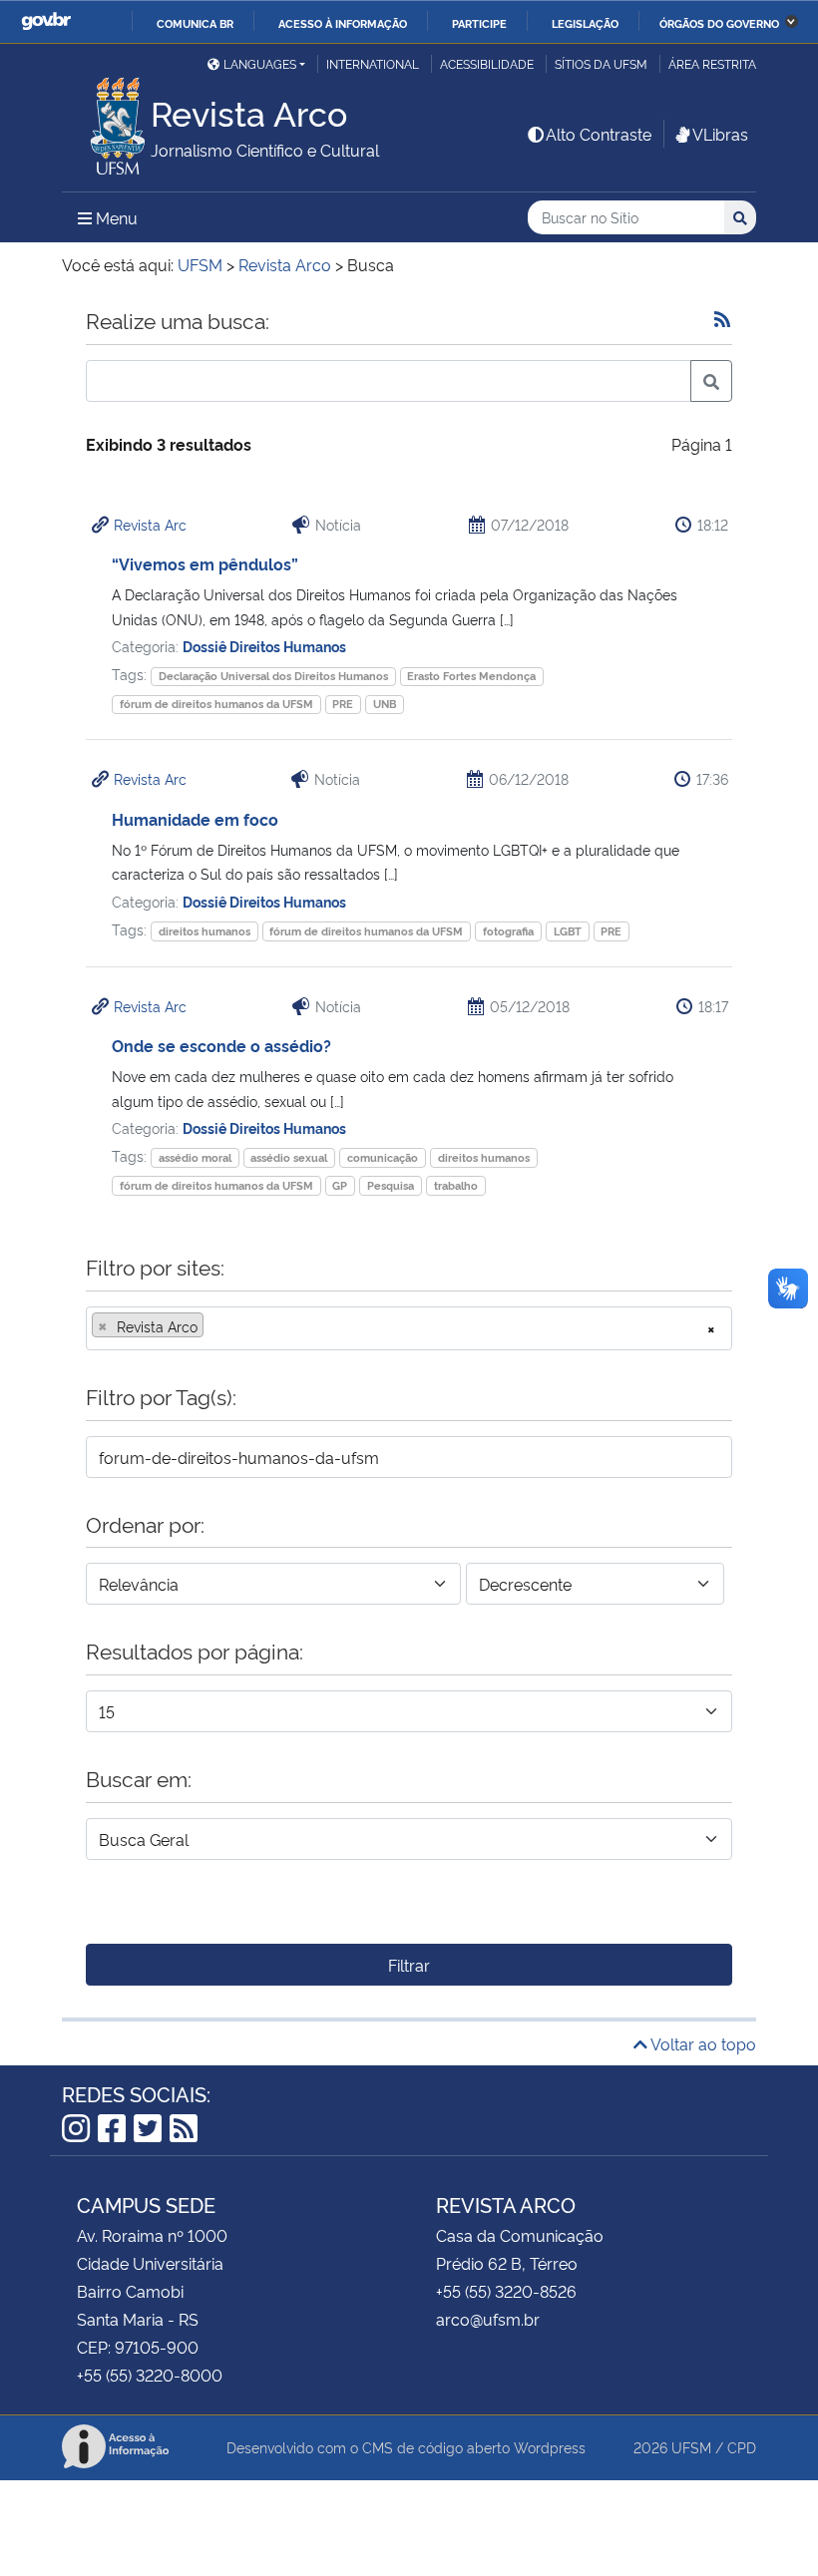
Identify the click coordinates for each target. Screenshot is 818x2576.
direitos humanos (204, 931)
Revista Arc (150, 524)
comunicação (383, 1157)
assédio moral (195, 1157)
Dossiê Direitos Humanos (264, 646)
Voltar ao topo (702, 2043)
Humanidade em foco (195, 819)
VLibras (720, 134)
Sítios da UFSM (601, 63)
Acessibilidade (487, 63)
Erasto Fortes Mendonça (471, 676)
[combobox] (409, 1328)
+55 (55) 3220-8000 (150, 2375)
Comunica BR (195, 23)
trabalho (456, 1185)
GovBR (46, 21)
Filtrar (409, 1965)
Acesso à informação (343, 23)
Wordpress (550, 2447)
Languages (260, 63)
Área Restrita (712, 63)
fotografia (508, 931)
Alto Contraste (599, 134)
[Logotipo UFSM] (106, 121)
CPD (742, 2447)
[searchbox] (214, 1326)
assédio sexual (289, 1157)
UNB (385, 704)
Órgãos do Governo (719, 23)
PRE (343, 704)
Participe (479, 23)
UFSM (691, 2447)
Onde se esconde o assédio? (221, 1045)
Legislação (585, 23)
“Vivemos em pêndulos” (205, 563)
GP (340, 1185)
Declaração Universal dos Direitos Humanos (273, 676)
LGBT (568, 931)
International (373, 63)
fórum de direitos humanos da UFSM (216, 704)
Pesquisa (391, 1185)
